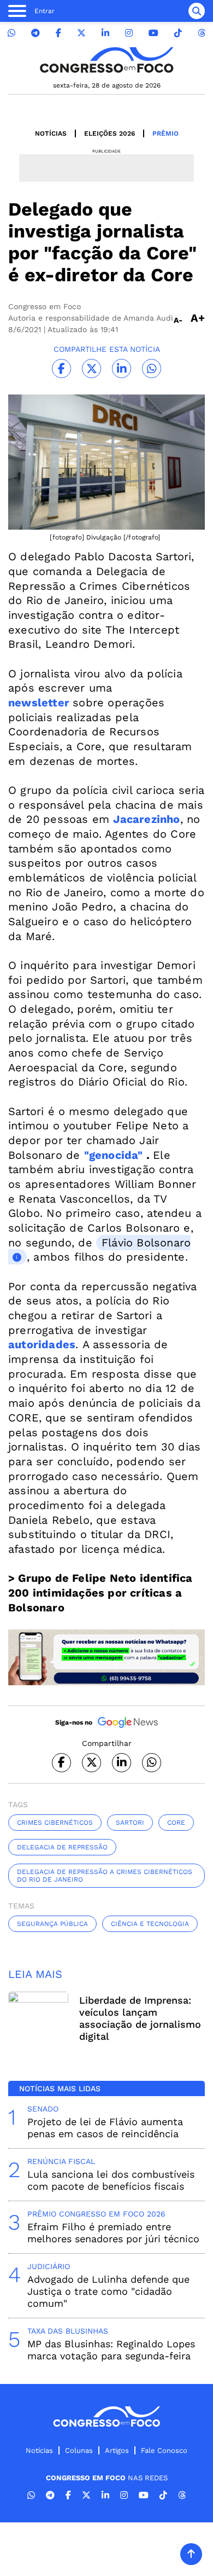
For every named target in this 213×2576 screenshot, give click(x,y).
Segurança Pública (52, 1924)
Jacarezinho (146, 819)
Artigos (117, 2450)
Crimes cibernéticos (55, 1823)
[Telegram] (35, 33)
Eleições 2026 (110, 134)
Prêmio (165, 134)
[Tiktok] (178, 33)
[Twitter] (81, 33)
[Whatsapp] (11, 33)
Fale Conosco (164, 2450)
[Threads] (202, 33)
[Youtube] (153, 33)
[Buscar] (197, 11)
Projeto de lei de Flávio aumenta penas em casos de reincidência (105, 2128)
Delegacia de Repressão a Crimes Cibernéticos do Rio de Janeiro (105, 1876)
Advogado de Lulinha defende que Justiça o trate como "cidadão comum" (108, 2291)
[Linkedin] (105, 33)
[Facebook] (58, 33)
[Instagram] (129, 33)
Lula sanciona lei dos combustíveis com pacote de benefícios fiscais (111, 2180)
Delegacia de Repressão (62, 1847)
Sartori (130, 1823)
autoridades (42, 1344)
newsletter (39, 703)
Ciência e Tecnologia (150, 1924)
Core (176, 1823)
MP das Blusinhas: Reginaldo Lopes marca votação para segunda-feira (111, 2350)
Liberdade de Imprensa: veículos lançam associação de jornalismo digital (140, 2018)
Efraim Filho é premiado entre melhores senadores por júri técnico (113, 2233)
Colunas (79, 2450)
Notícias (51, 134)
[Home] (106, 60)
